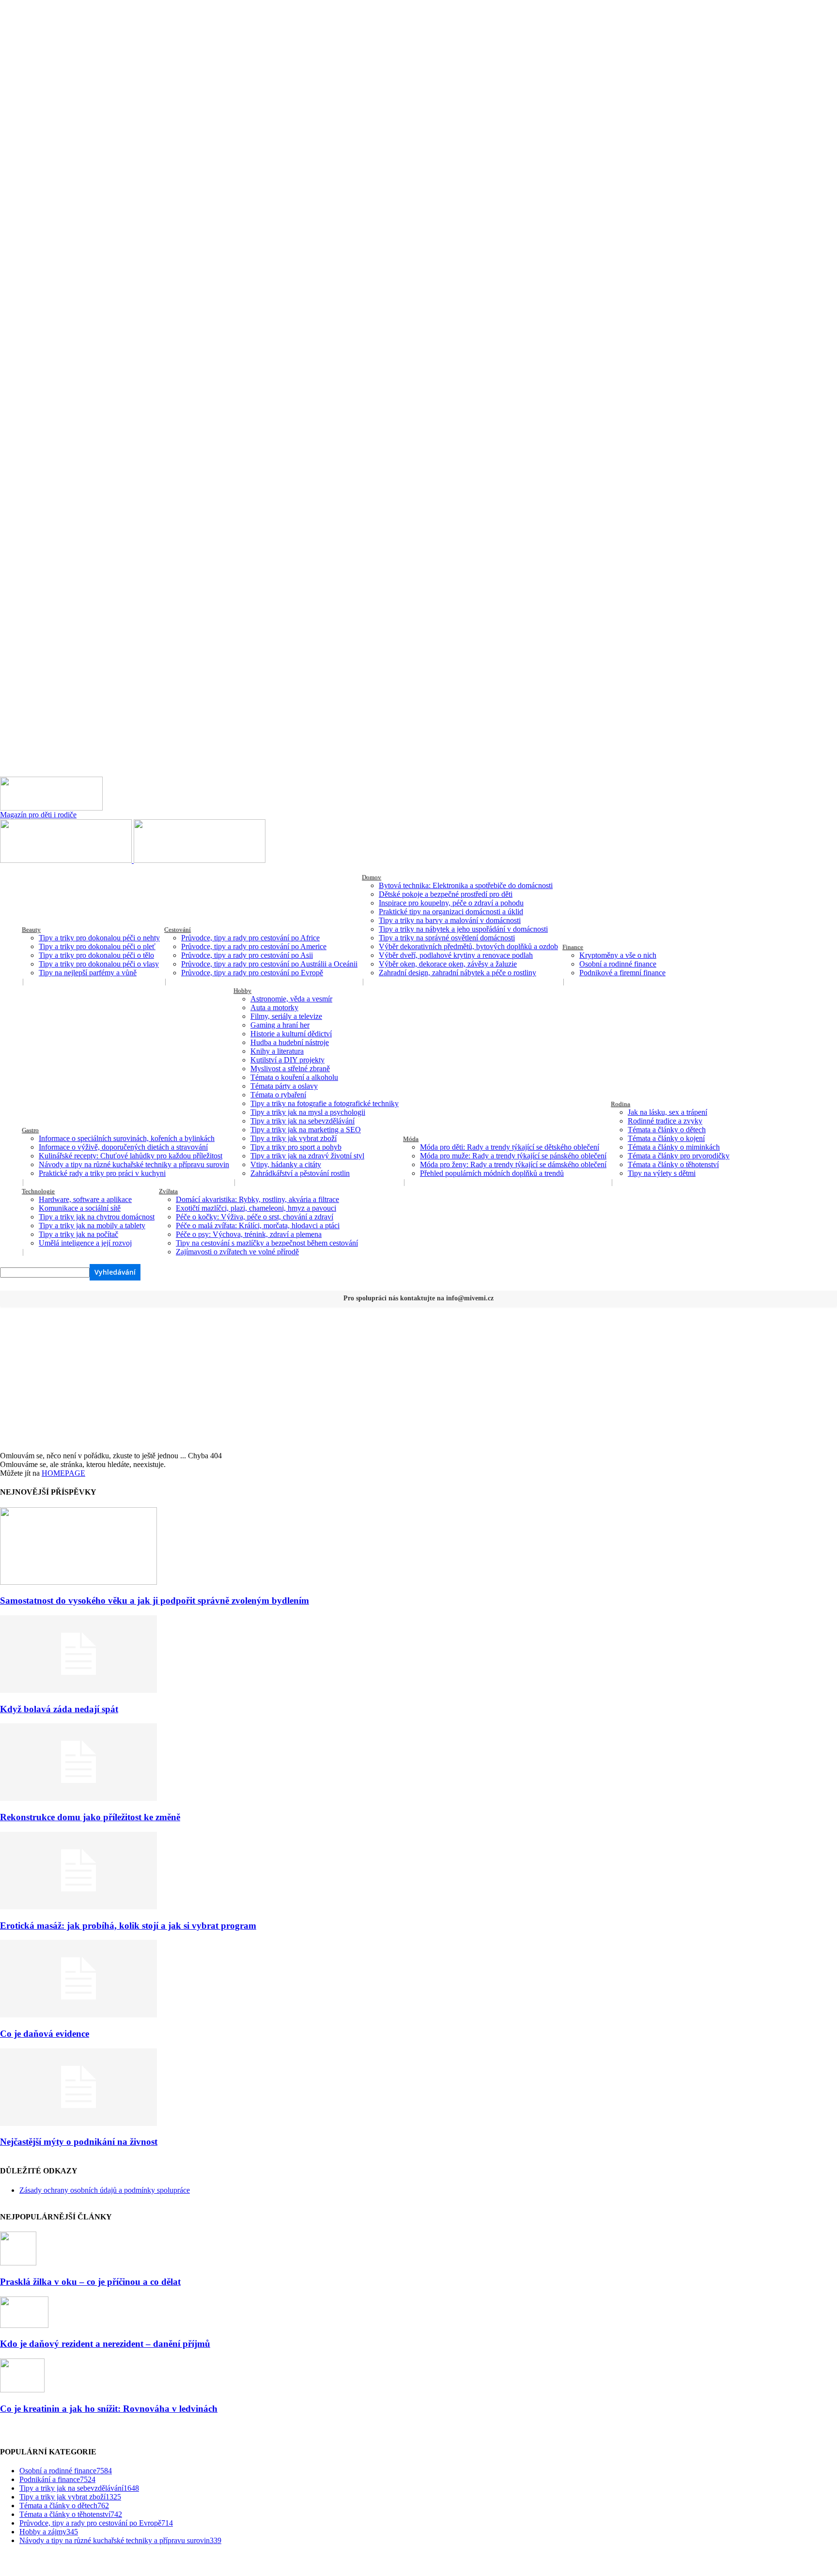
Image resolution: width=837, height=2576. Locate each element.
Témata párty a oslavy (284, 1086)
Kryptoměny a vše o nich (618, 955)
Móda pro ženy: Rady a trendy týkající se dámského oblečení (513, 1164)
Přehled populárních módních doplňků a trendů (492, 1173)
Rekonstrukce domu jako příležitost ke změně (90, 1817)
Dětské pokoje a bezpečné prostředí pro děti (446, 894)
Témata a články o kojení (666, 1138)
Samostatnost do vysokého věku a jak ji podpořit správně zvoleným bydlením (155, 1600)
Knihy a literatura (277, 1051)
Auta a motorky (274, 1007)
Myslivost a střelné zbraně (290, 1069)
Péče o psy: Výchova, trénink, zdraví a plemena (249, 1234)
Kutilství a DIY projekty (287, 1060)
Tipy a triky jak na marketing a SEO (306, 1130)
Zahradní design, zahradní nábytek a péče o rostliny (457, 973)
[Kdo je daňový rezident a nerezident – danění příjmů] (24, 2325)
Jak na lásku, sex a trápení (667, 1112)
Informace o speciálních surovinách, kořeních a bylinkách (127, 1138)
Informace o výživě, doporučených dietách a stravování (123, 1147)
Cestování (178, 929)
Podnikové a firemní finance (622, 973)
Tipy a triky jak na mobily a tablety (92, 1226)
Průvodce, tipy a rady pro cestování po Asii (247, 955)
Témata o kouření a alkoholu (294, 1077)
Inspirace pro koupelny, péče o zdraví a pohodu (451, 903)
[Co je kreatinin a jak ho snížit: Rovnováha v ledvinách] (22, 2390)
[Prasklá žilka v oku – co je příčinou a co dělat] (18, 2263)
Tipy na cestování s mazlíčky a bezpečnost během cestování (267, 1243)
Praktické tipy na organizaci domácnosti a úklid (451, 912)
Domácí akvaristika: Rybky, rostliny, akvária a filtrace (257, 1199)
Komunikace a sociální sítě (80, 1208)
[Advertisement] (418, 1379)
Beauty (31, 929)
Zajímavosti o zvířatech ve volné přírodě (237, 1252)
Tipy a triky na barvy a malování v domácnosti (450, 920)
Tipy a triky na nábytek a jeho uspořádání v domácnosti (463, 929)
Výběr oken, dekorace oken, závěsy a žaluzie (448, 964)
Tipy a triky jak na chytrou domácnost (97, 1217)
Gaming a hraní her (280, 1025)
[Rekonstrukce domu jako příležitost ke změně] (78, 1798)
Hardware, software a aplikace (85, 1199)
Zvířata (168, 1191)
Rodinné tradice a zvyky (665, 1121)
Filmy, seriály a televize (286, 1016)
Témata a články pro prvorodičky (679, 1156)
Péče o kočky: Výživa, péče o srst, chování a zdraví (255, 1217)
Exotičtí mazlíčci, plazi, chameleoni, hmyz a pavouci (256, 1208)
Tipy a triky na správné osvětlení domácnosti (447, 938)
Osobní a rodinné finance (618, 964)
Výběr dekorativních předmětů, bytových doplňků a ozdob (468, 946)
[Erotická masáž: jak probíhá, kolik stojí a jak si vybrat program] (78, 1907)
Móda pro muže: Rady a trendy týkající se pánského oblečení (513, 1156)
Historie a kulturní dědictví (291, 1034)
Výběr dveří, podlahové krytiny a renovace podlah (456, 955)
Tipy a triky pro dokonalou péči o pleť (97, 946)
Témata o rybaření (278, 1095)
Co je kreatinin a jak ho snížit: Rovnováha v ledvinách (109, 2409)
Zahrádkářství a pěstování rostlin (300, 1173)
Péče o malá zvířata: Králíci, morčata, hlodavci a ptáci (258, 1226)
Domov (372, 877)
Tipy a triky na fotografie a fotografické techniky (325, 1103)
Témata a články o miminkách (674, 1147)
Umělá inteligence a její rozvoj (85, 1243)
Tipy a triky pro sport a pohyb (296, 1147)
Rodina (620, 1104)
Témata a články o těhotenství (673, 1164)
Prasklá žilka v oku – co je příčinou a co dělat (90, 2282)
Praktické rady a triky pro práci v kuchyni (102, 1173)
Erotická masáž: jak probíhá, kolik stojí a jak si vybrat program (128, 1926)
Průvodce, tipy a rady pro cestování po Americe (254, 946)
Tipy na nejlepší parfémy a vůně (88, 973)
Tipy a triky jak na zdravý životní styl (307, 1156)
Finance (573, 947)
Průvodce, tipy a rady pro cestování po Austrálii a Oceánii (269, 964)
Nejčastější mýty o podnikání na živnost (79, 2142)
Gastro (30, 1130)
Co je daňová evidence (45, 2034)
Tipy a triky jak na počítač (78, 1234)
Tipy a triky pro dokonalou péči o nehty (99, 938)
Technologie (38, 1191)
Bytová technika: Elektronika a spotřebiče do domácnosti (466, 885)
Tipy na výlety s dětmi (662, 1173)
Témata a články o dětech (667, 1130)
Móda (411, 1139)
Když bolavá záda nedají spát (59, 1709)
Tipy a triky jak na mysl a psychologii (308, 1112)
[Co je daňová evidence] (78, 2015)
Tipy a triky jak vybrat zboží (294, 1138)
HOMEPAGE (63, 1473)
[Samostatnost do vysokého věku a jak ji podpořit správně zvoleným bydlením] (78, 1582)
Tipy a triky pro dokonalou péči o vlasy (99, 964)
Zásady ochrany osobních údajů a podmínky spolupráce (105, 2190)
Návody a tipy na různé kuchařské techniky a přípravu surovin (134, 1164)
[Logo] (67, 860)
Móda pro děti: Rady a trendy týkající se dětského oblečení (510, 1147)
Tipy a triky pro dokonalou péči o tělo (96, 955)
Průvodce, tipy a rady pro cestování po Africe (250, 938)
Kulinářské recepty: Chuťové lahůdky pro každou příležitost (131, 1156)
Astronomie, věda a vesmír (291, 999)
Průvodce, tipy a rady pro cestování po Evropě (252, 973)
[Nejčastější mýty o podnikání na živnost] (78, 2123)
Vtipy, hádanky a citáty (286, 1164)
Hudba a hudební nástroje (290, 1042)
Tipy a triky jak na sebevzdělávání (302, 1121)
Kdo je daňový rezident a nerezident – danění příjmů (105, 2344)
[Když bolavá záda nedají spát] (78, 1690)
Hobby (242, 991)
